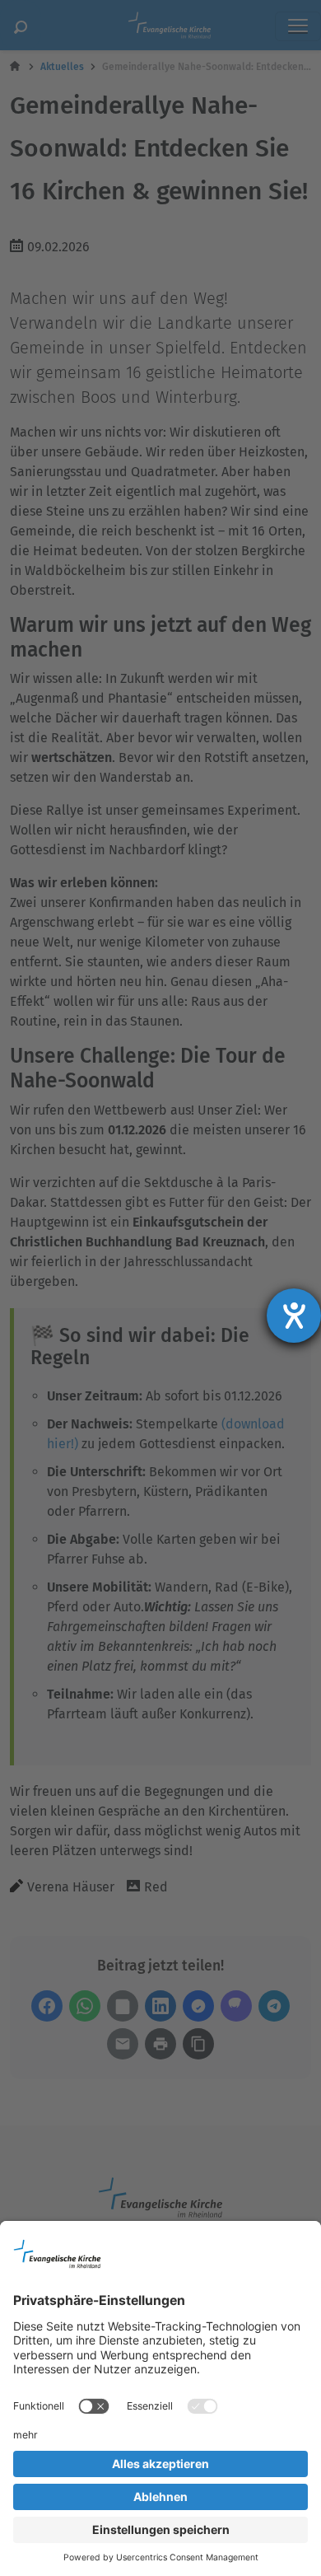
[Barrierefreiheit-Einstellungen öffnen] (294, 1316)
